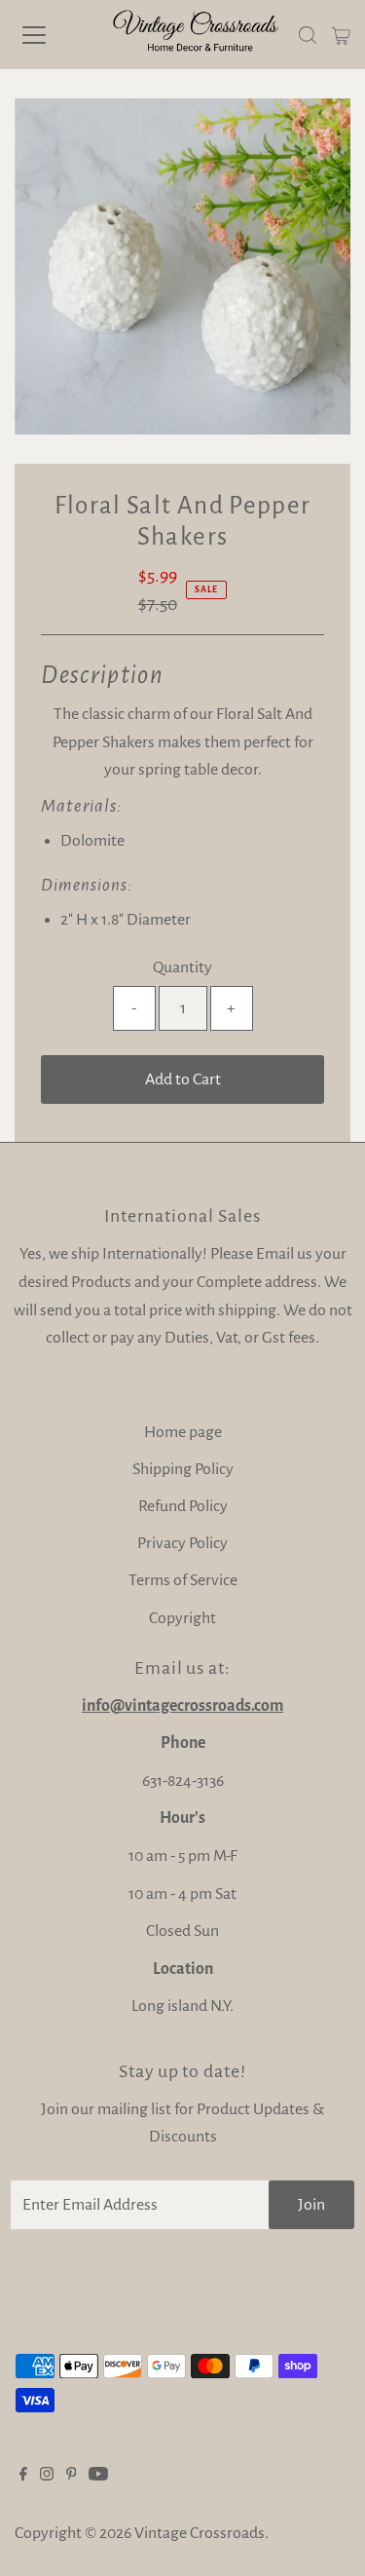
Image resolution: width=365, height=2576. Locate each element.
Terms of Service (183, 1580)
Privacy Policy (182, 1543)
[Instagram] (47, 2476)
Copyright (182, 1618)
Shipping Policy (183, 1469)
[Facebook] (23, 2476)
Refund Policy (183, 1506)
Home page (183, 1432)
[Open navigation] (51, 35)
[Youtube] (98, 2476)
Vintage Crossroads (200, 2533)
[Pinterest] (72, 2476)
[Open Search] (308, 35)
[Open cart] (341, 35)
